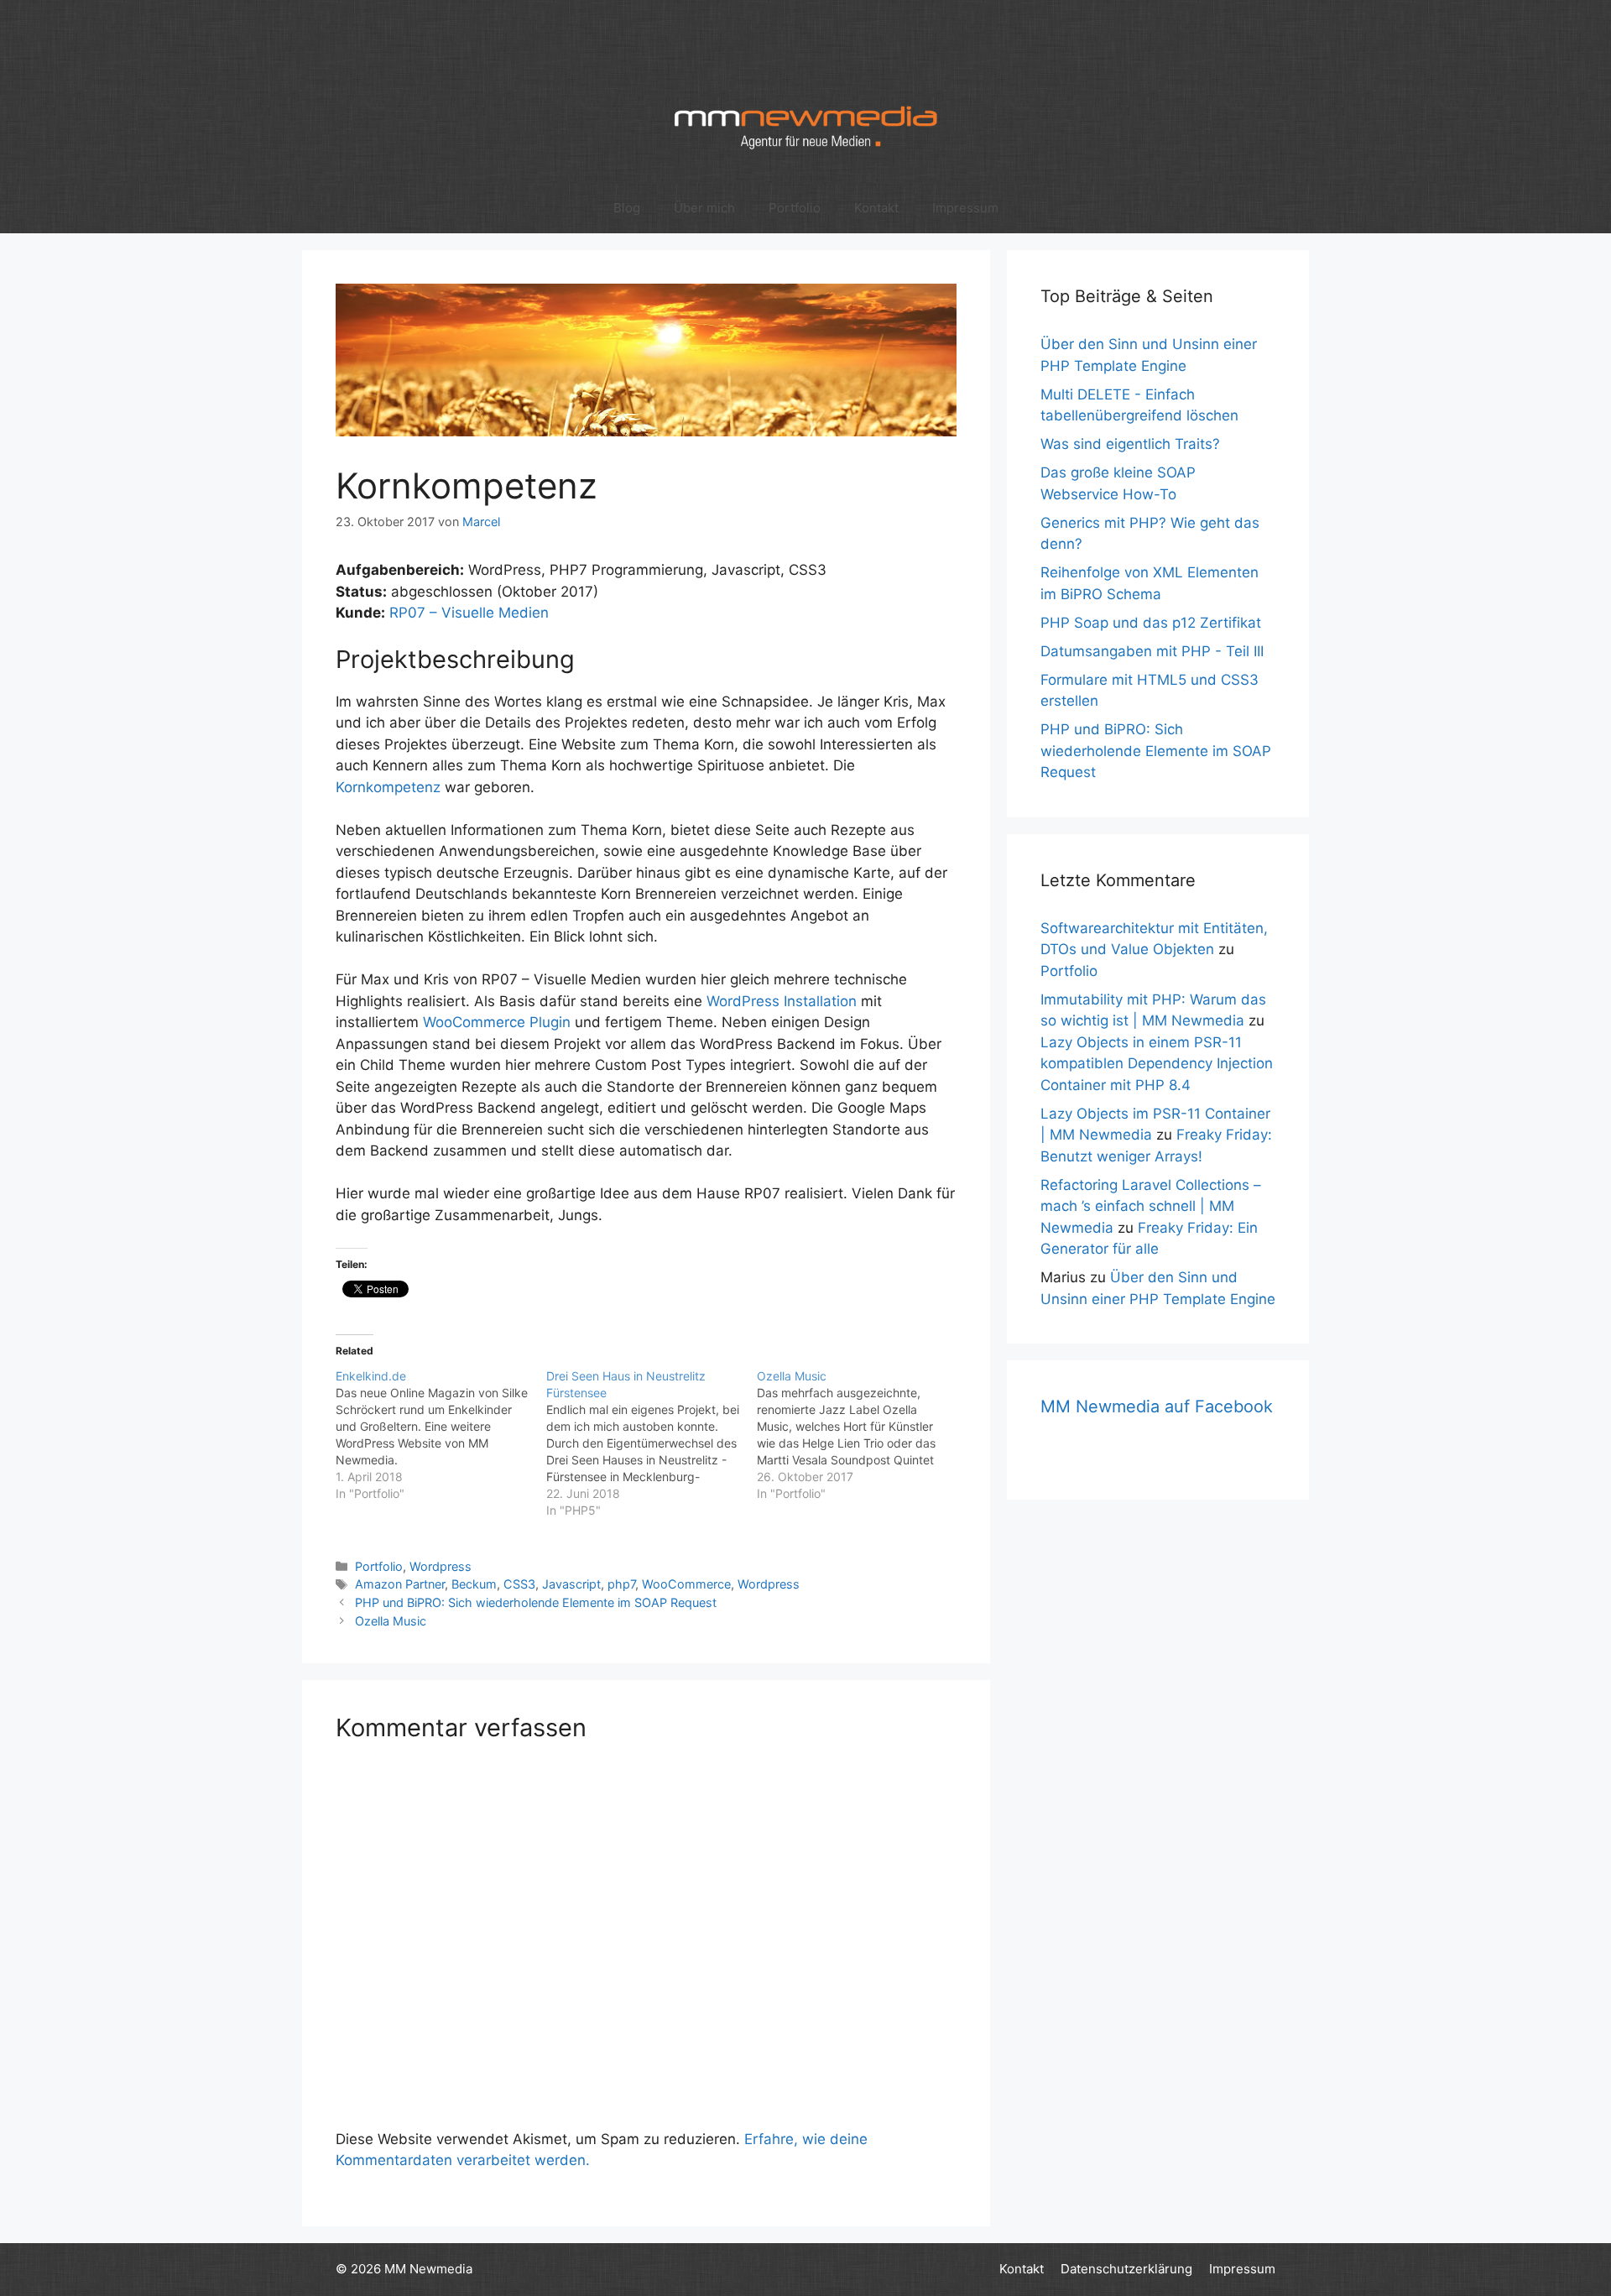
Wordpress (441, 1566)
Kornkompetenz (388, 787)
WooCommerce (686, 1584)
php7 (621, 1584)
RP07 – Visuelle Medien (469, 613)
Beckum (474, 1584)
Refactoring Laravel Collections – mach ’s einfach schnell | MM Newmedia (1151, 1206)
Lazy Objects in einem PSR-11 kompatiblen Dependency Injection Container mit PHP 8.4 (1157, 1064)
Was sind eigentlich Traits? (1130, 444)
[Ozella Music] (862, 1435)
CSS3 (519, 1584)
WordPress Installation (782, 1001)
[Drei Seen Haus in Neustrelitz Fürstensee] (652, 1443)
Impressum (965, 208)
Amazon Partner (400, 1584)
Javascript (571, 1584)
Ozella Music (391, 1621)
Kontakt (876, 208)
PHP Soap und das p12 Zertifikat (1151, 623)
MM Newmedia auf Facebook (1157, 1406)
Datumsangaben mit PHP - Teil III (1152, 651)
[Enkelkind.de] (441, 1435)
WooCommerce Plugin (497, 1022)
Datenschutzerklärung (1126, 2269)
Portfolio (795, 208)
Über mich (704, 208)
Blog (627, 208)
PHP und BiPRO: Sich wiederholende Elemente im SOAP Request (536, 1602)
